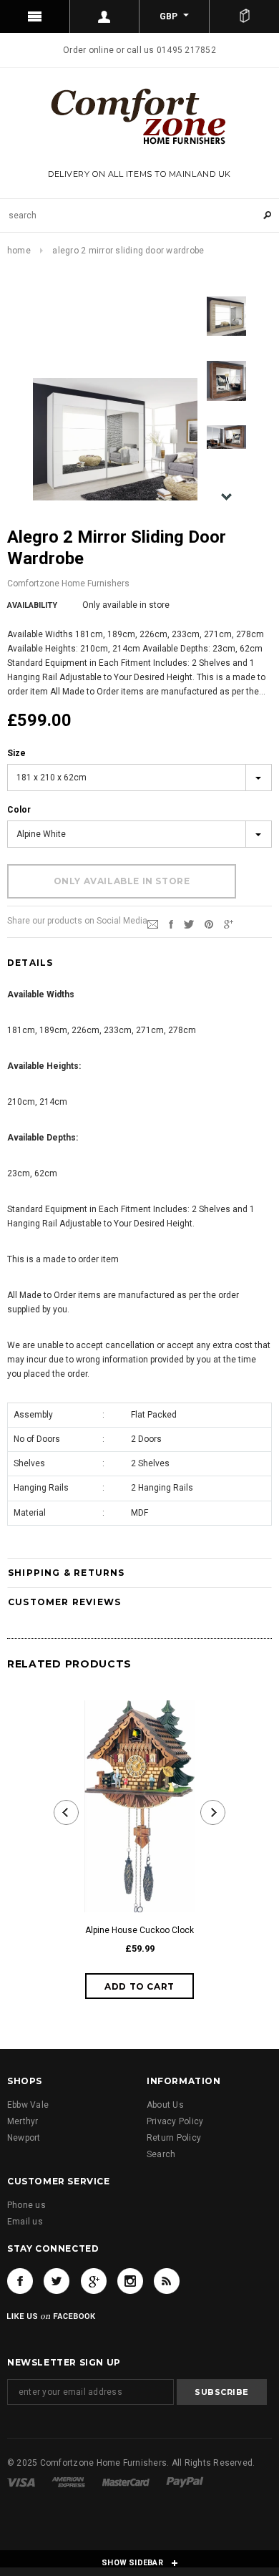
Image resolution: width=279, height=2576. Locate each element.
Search (161, 2154)
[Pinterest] (209, 924)
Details (30, 963)
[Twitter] (189, 924)
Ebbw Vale (28, 2105)
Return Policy (174, 2138)
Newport (24, 2138)
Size (16, 753)
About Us (165, 2105)
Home (19, 251)
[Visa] (21, 2481)
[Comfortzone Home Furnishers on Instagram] (130, 2281)
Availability (32, 605)
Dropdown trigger (105, 16)
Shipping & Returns (67, 1573)
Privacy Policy (175, 2121)
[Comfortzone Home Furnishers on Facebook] (20, 2281)
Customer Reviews (64, 1602)
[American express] (68, 2481)
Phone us (26, 2205)
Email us (25, 2222)
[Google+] (229, 924)
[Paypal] (185, 2481)
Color (19, 810)
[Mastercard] (126, 2481)
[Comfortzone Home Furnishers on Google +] (94, 2281)
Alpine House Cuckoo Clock (139, 1930)
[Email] (153, 924)
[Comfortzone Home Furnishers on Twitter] (57, 2281)
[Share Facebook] (171, 924)
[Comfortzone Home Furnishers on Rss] (167, 2281)
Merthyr (23, 2121)
